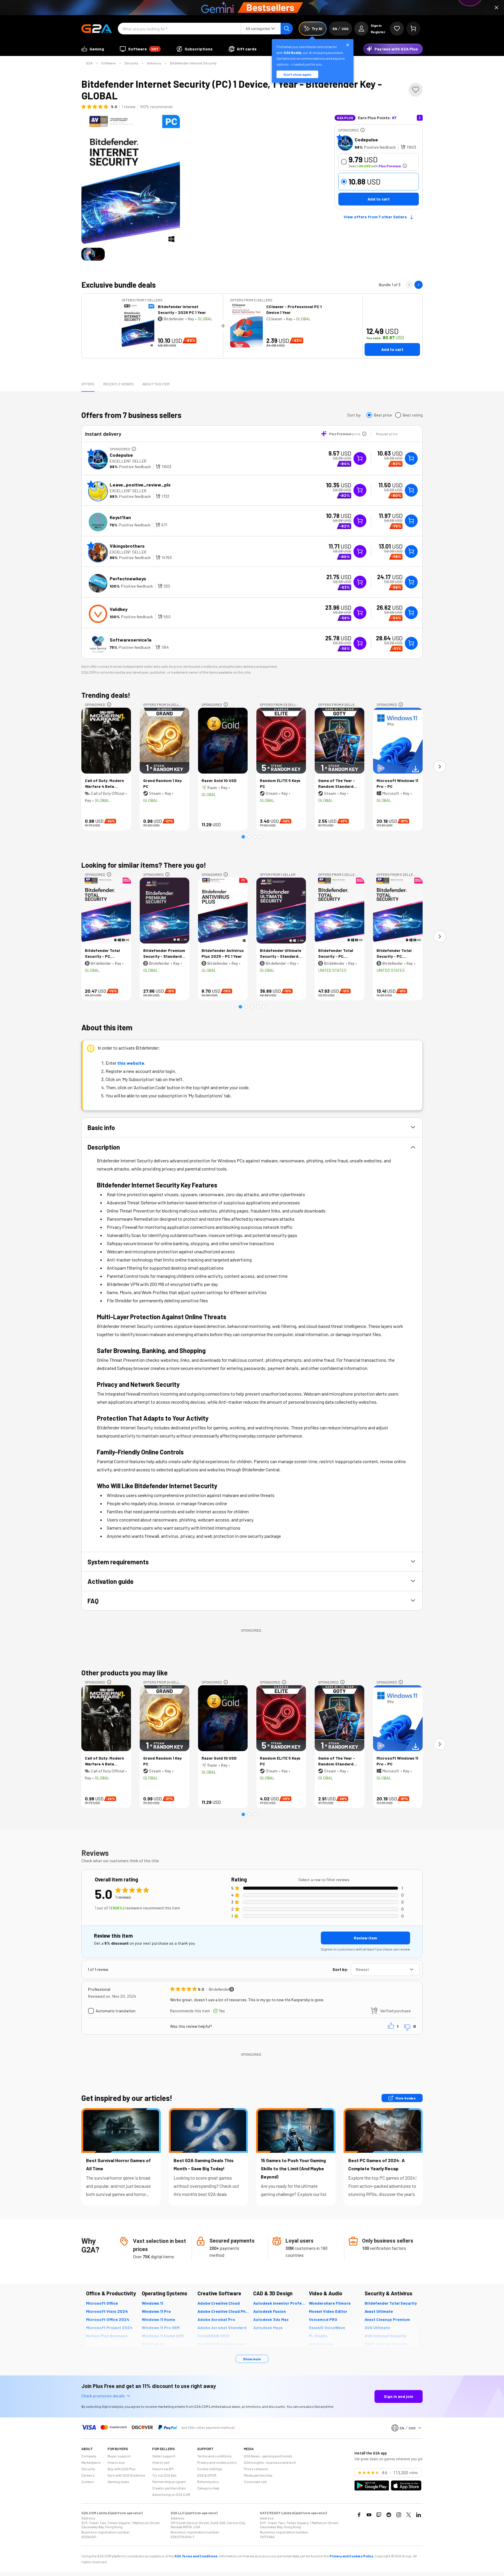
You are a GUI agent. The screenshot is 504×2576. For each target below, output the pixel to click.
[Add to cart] (411, 458)
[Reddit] (389, 2515)
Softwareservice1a (131, 640)
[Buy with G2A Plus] (360, 458)
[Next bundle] (419, 285)
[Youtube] (369, 2515)
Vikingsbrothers (127, 546)
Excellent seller (128, 461)
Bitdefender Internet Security (193, 63)
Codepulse (366, 139)
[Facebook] (359, 2515)
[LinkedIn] (419, 2515)
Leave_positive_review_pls (140, 485)
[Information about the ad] (363, 130)
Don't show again (297, 74)
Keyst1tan (120, 517)
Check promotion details (103, 2396)
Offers (88, 384)
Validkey (119, 609)
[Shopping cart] (413, 29)
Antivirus (154, 63)
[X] (409, 2515)
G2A (89, 63)
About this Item (156, 384)
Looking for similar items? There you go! (144, 865)
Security (131, 63)
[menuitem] (93, 49)
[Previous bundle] (409, 285)
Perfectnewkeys (128, 578)
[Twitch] (379, 2515)
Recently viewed (118, 384)
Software (108, 63)
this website (131, 1063)
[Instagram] (399, 2515)
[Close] (496, 8)
